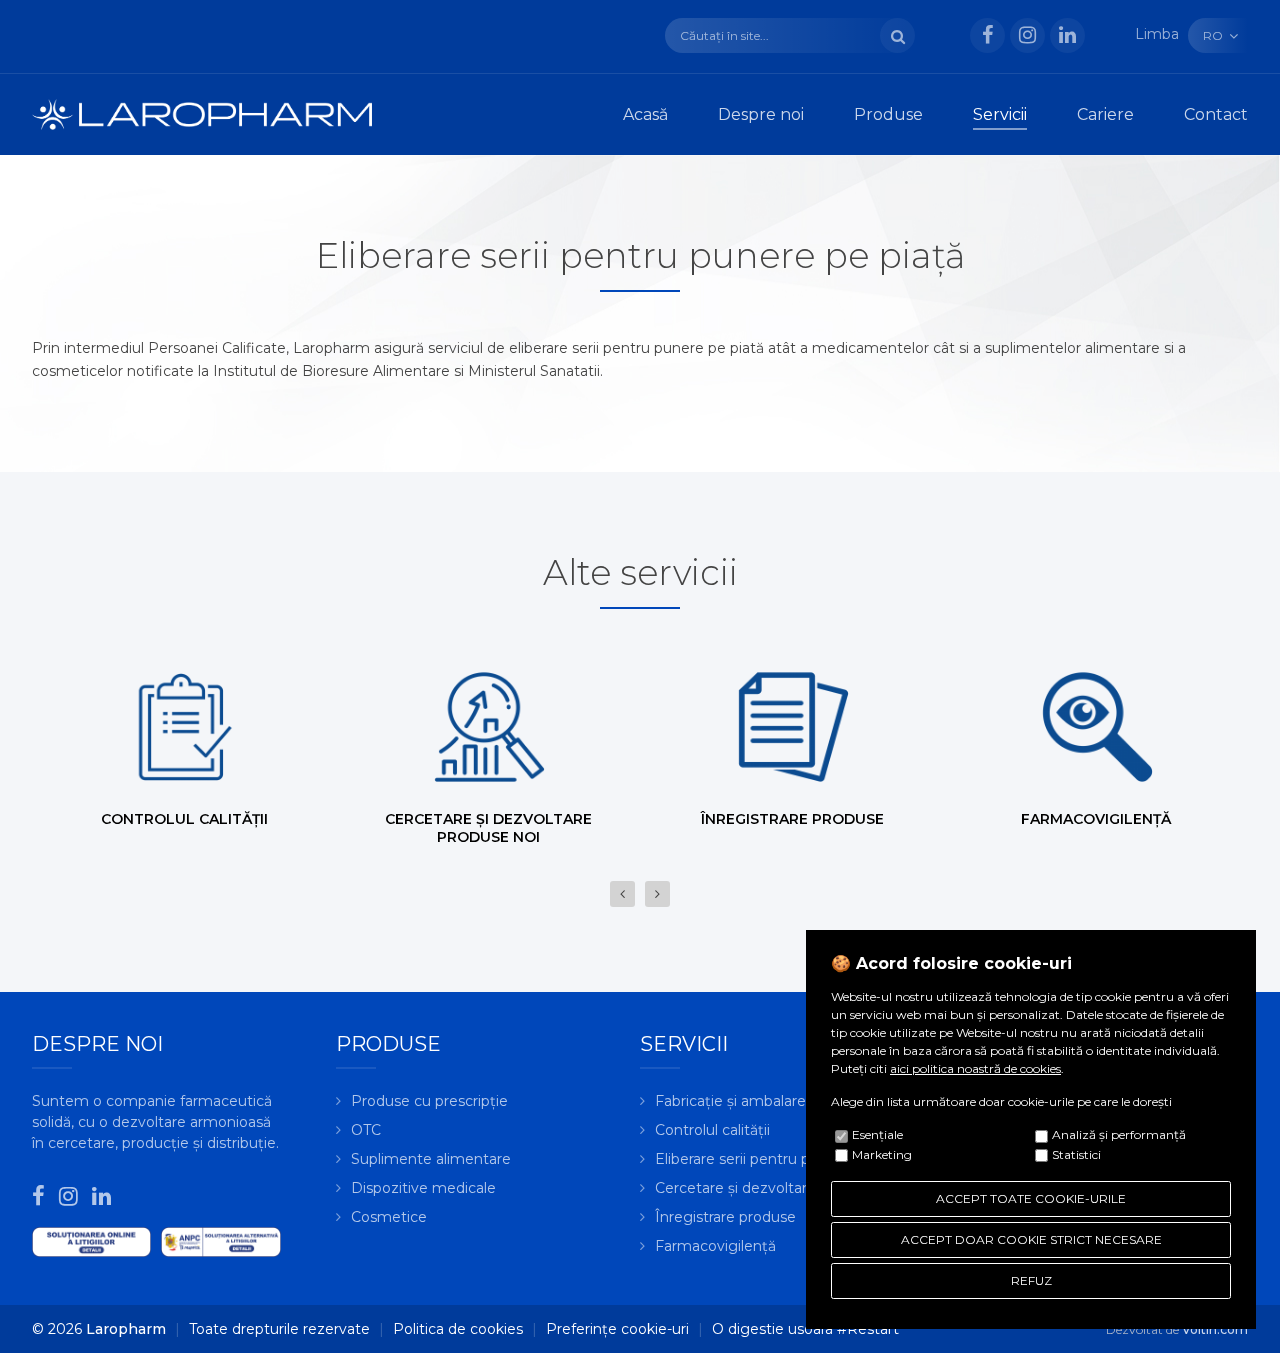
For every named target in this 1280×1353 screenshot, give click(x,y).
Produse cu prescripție (429, 1101)
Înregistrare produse (725, 1217)
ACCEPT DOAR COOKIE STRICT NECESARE (1031, 1239)
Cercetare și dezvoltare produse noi (778, 1188)
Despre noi (761, 114)
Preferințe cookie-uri (617, 1329)
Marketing (882, 1154)
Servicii (1000, 114)
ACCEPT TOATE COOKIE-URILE (1031, 1198)
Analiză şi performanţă (1119, 1134)
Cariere (1105, 114)
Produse (888, 114)
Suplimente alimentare (431, 1159)
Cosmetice (389, 1217)
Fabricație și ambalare (730, 1101)
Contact (1216, 114)
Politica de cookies (458, 1329)
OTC (366, 1130)
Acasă (645, 114)
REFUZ (1031, 1280)
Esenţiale (877, 1134)
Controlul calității (712, 1130)
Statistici (1076, 1154)
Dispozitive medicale (423, 1188)
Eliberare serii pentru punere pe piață (783, 1159)
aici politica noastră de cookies (975, 1068)
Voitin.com (1215, 1329)
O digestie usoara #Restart (805, 1329)
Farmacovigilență (715, 1246)
